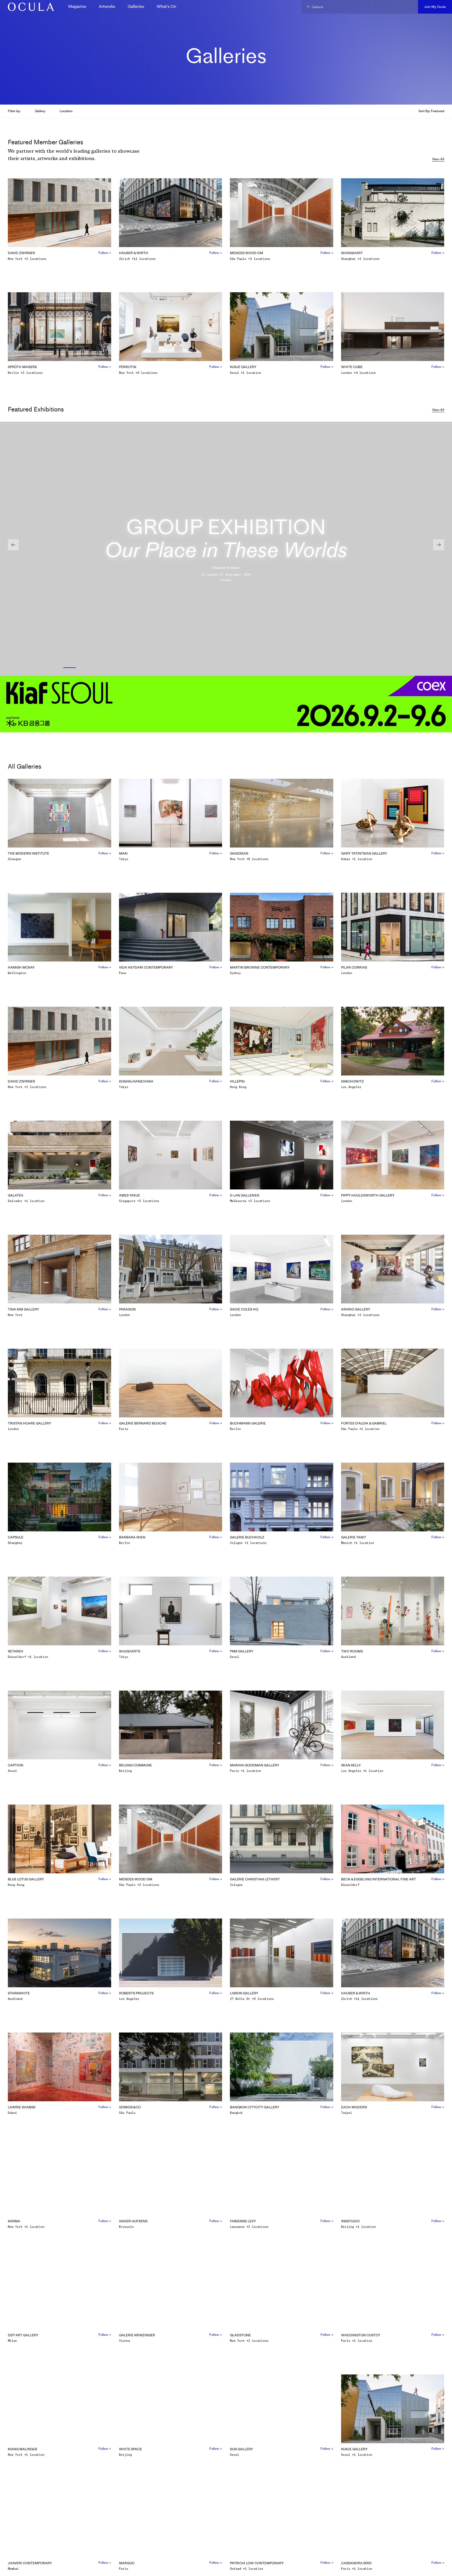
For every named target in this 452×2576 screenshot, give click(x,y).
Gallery (40, 111)
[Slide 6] (309, 668)
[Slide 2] (87, 668)
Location (66, 111)
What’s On (166, 6)
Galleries (136, 6)
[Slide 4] (198, 668)
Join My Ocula (435, 7)
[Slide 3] (143, 668)
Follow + (105, 253)
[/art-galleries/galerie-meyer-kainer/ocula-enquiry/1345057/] (29, 7)
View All (438, 159)
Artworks (107, 6)
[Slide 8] (420, 668)
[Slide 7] (365, 668)
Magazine (77, 6)
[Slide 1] (32, 668)
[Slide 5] (254, 668)
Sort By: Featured (431, 111)
